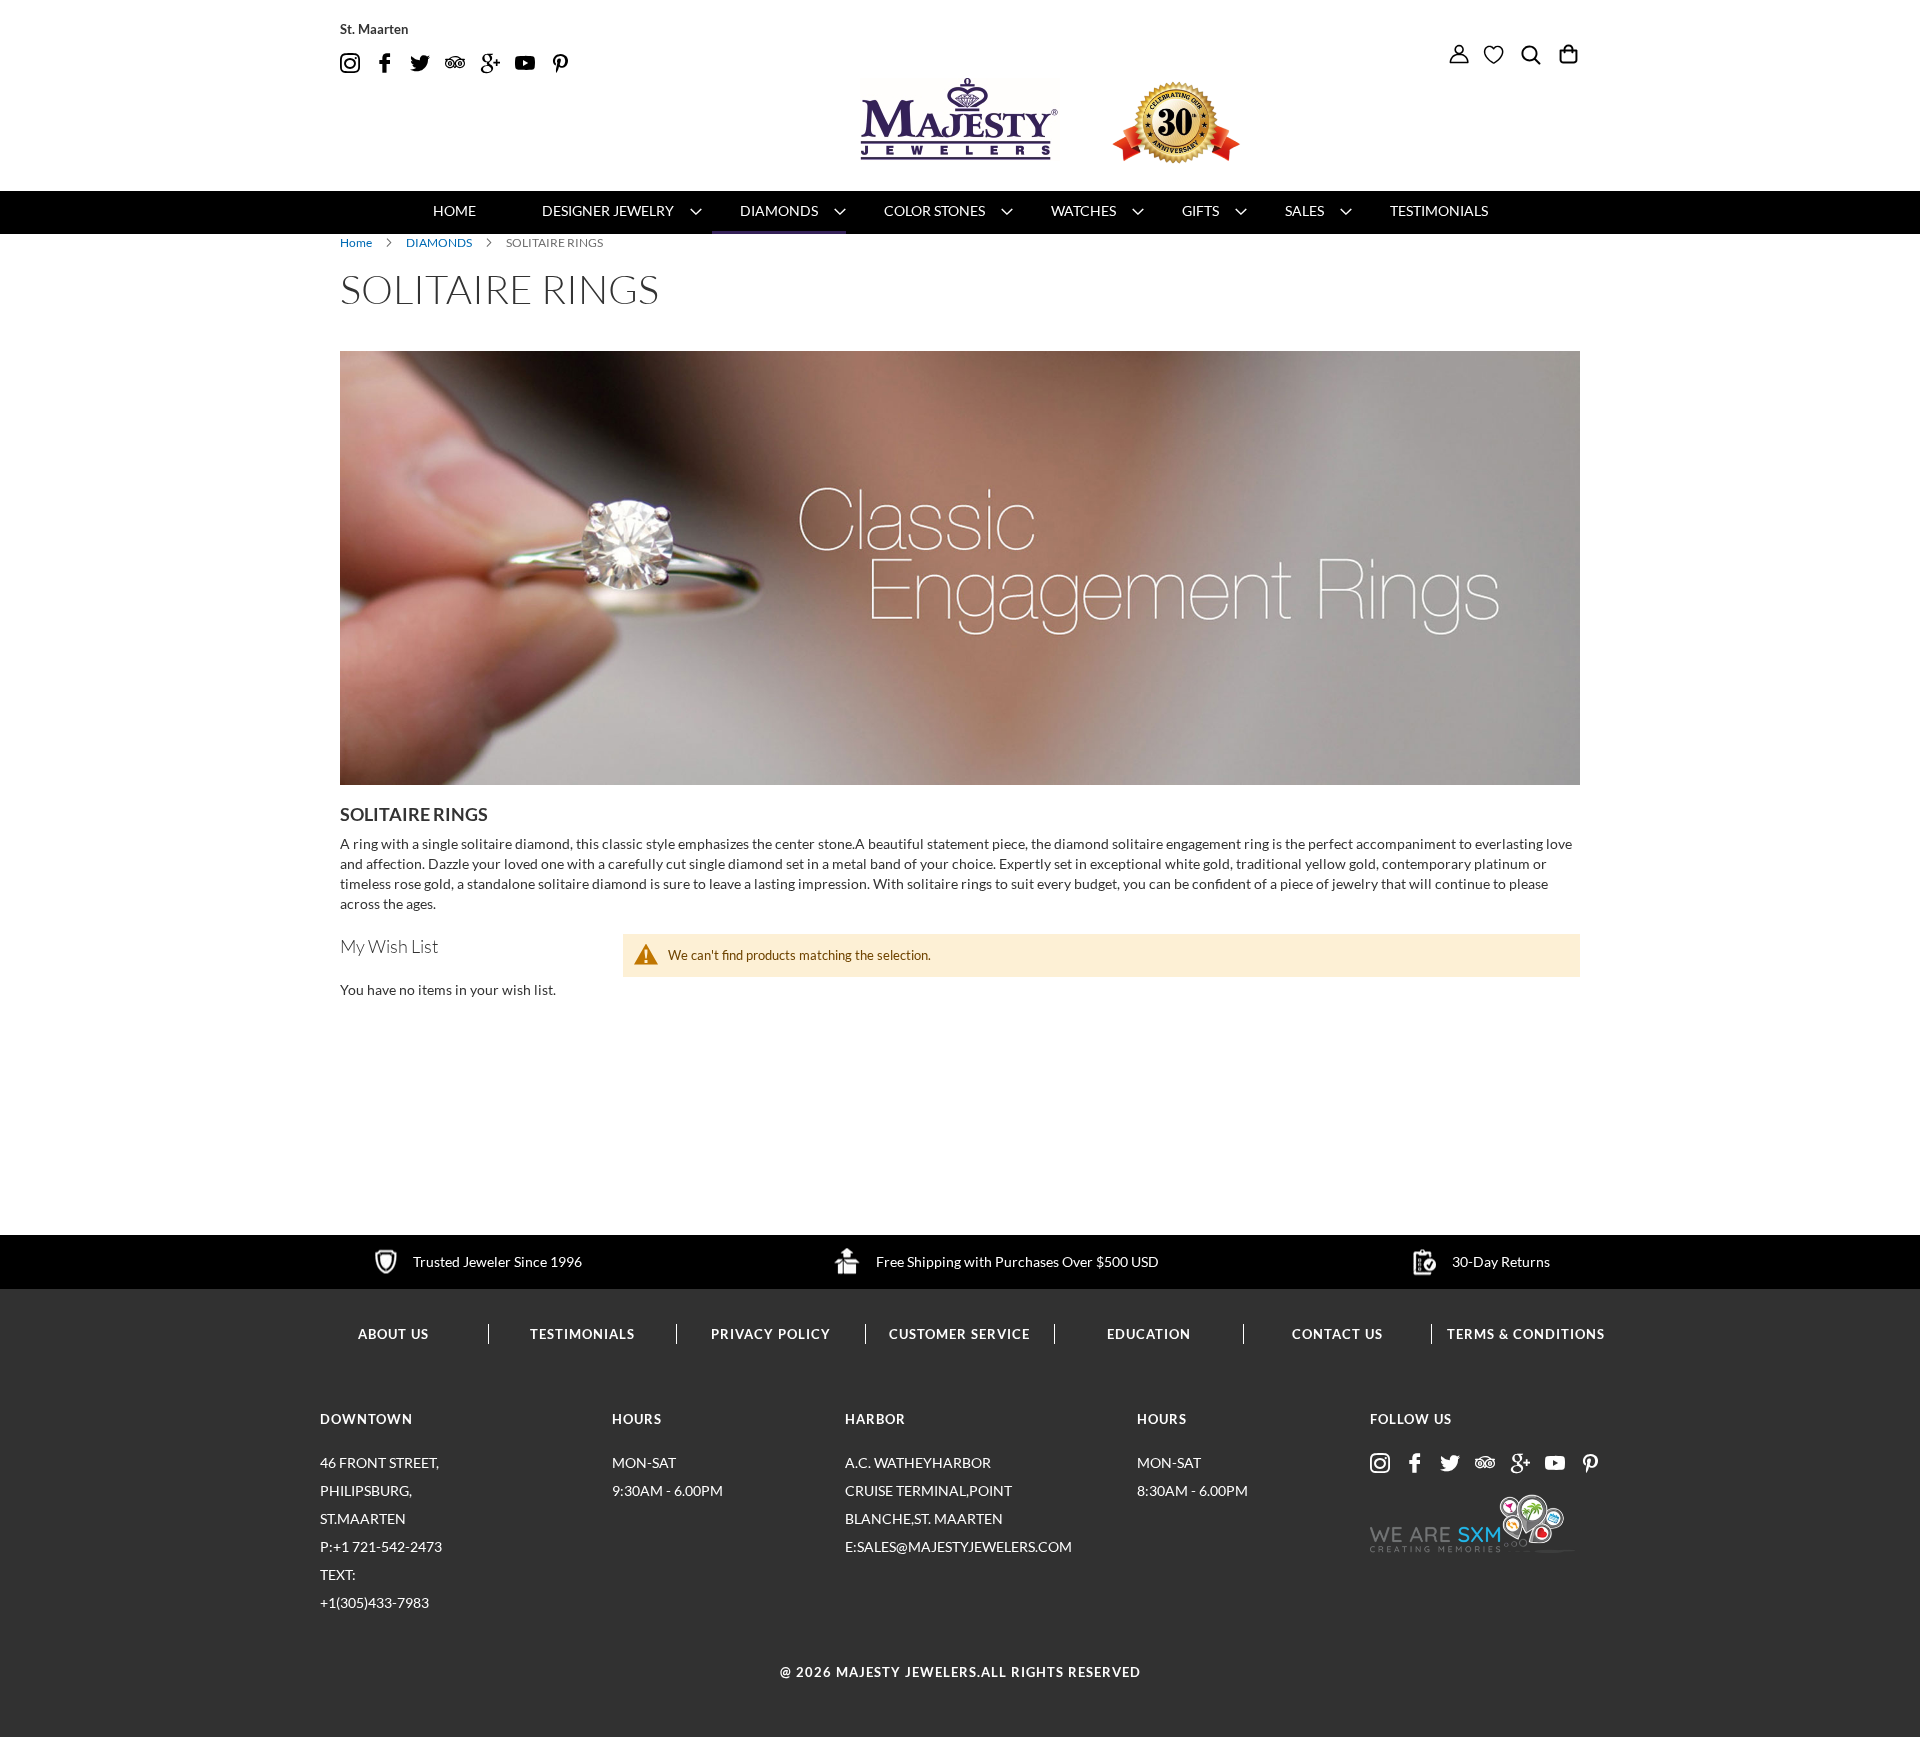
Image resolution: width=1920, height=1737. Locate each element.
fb (385, 63)
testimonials (582, 1334)
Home (357, 242)
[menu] (960, 212)
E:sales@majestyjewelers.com (930, 1546)
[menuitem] (454, 211)
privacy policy (771, 1334)
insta (350, 63)
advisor (455, 63)
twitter (420, 63)
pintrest (560, 63)
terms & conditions (1526, 1334)
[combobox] (1541, 86)
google (490, 63)
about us (393, 1334)
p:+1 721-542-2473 (381, 1574)
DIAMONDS (440, 242)
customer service (959, 1334)
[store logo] (960, 119)
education (1149, 1334)
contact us (1337, 1334)
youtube (525, 63)
